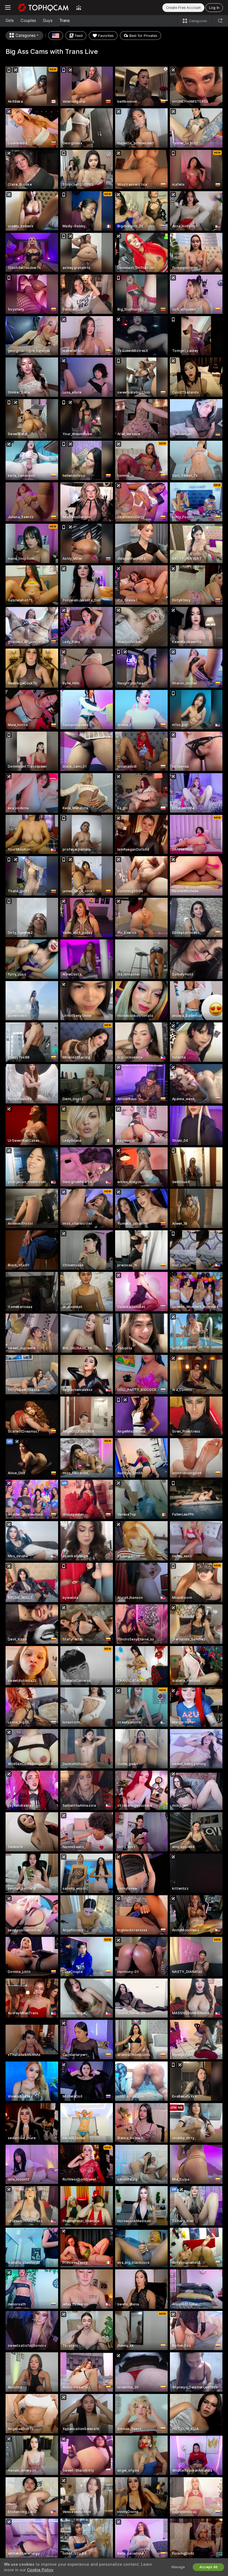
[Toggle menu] (8, 7)
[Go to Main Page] (43, 7)
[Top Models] (79, 7)
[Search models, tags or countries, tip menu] (220, 21)
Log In (214, 8)
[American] (56, 36)
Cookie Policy (40, 2570)
